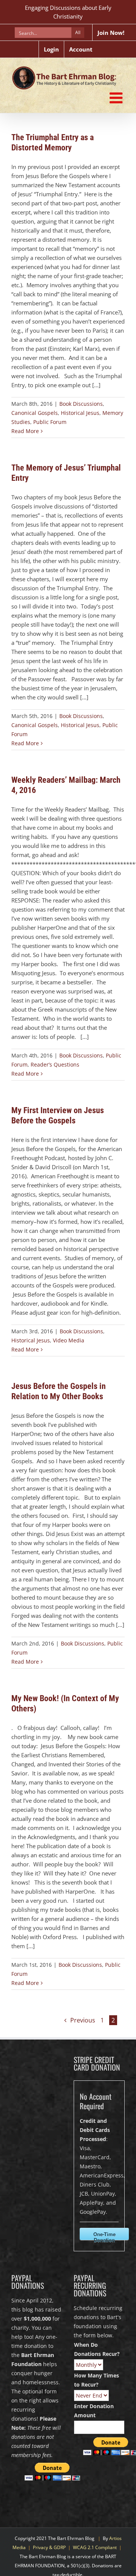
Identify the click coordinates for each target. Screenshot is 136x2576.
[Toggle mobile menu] (117, 98)
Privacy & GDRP (49, 2547)
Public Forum (50, 422)
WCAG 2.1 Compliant (95, 2547)
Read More (25, 431)
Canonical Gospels (35, 413)
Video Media (69, 1340)
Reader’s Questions (55, 1064)
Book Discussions (81, 404)
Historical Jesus (80, 413)
